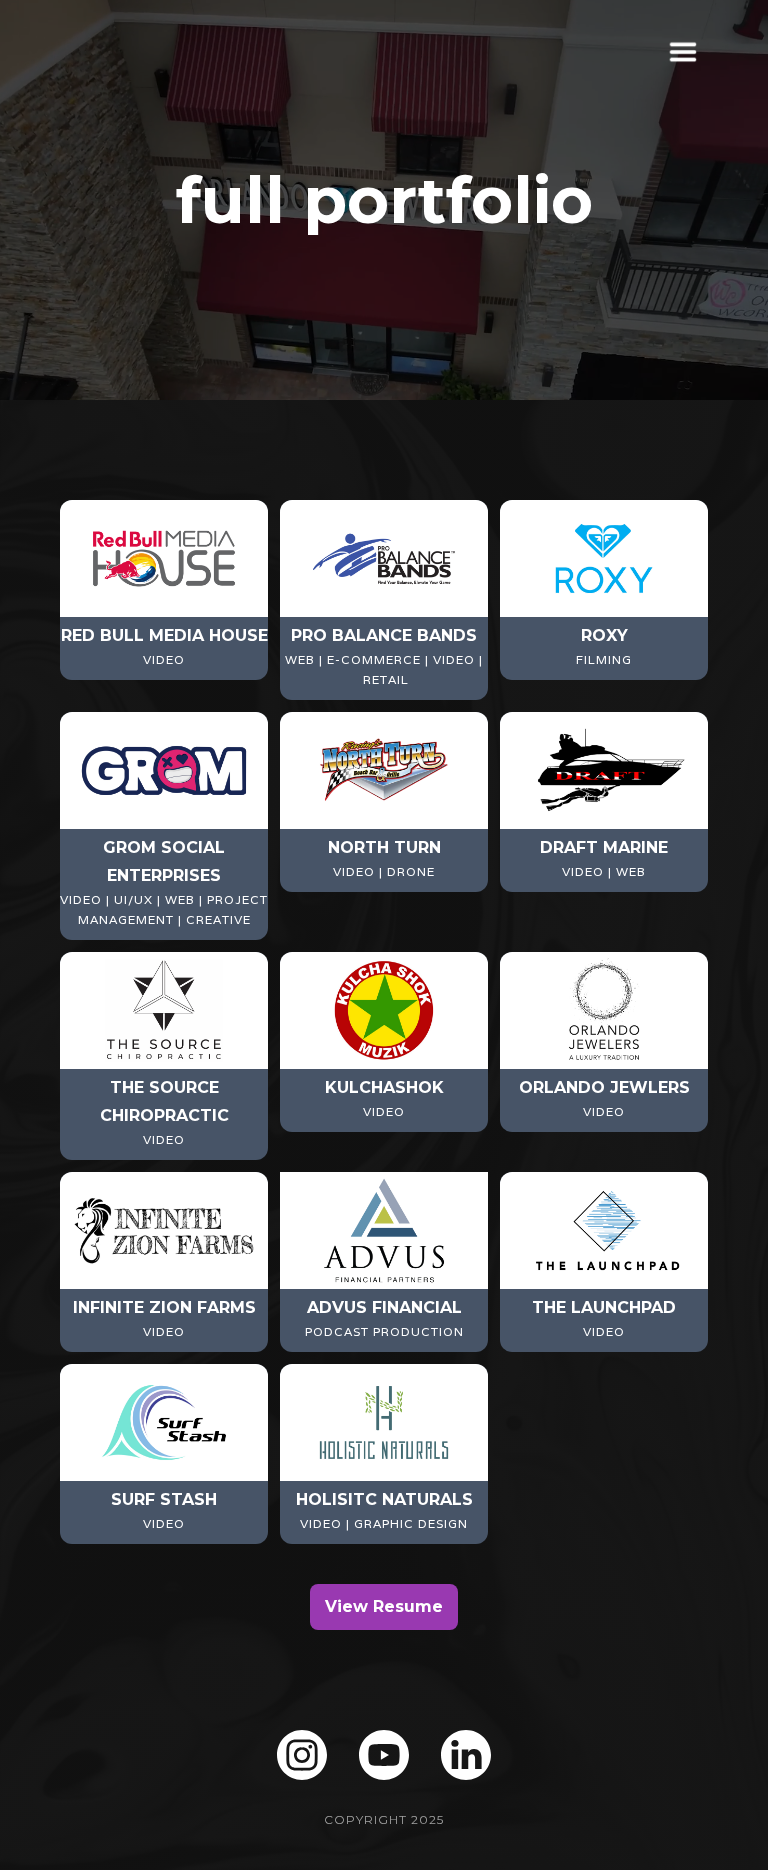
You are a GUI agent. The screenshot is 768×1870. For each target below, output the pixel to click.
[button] (677, 52)
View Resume (384, 1606)
